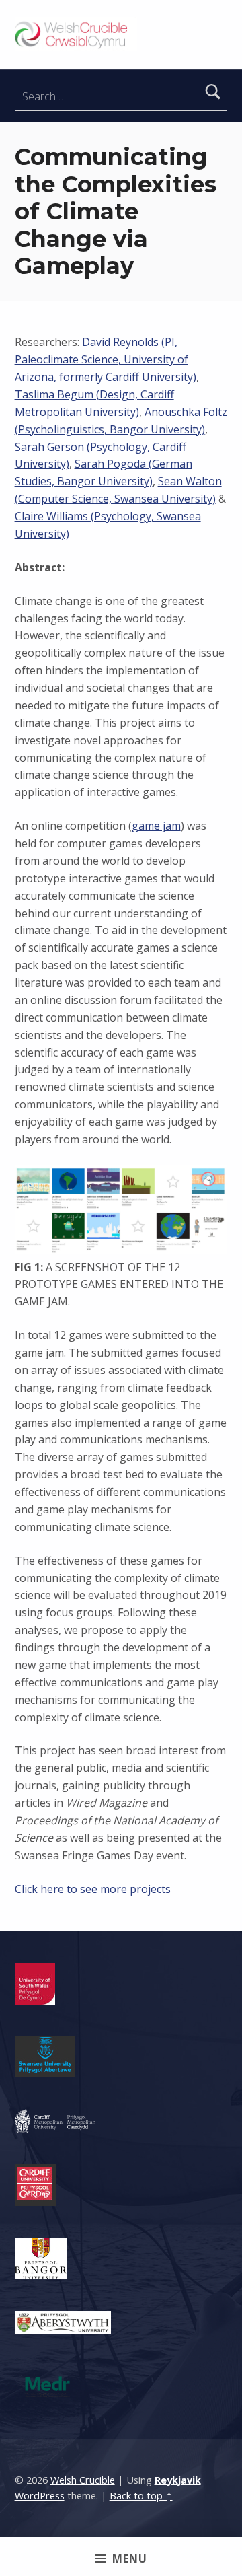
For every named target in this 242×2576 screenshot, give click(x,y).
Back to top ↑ (141, 2496)
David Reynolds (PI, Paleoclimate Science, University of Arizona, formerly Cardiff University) (106, 359)
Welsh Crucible (83, 2480)
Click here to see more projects (93, 1889)
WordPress (40, 2496)
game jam (156, 826)
